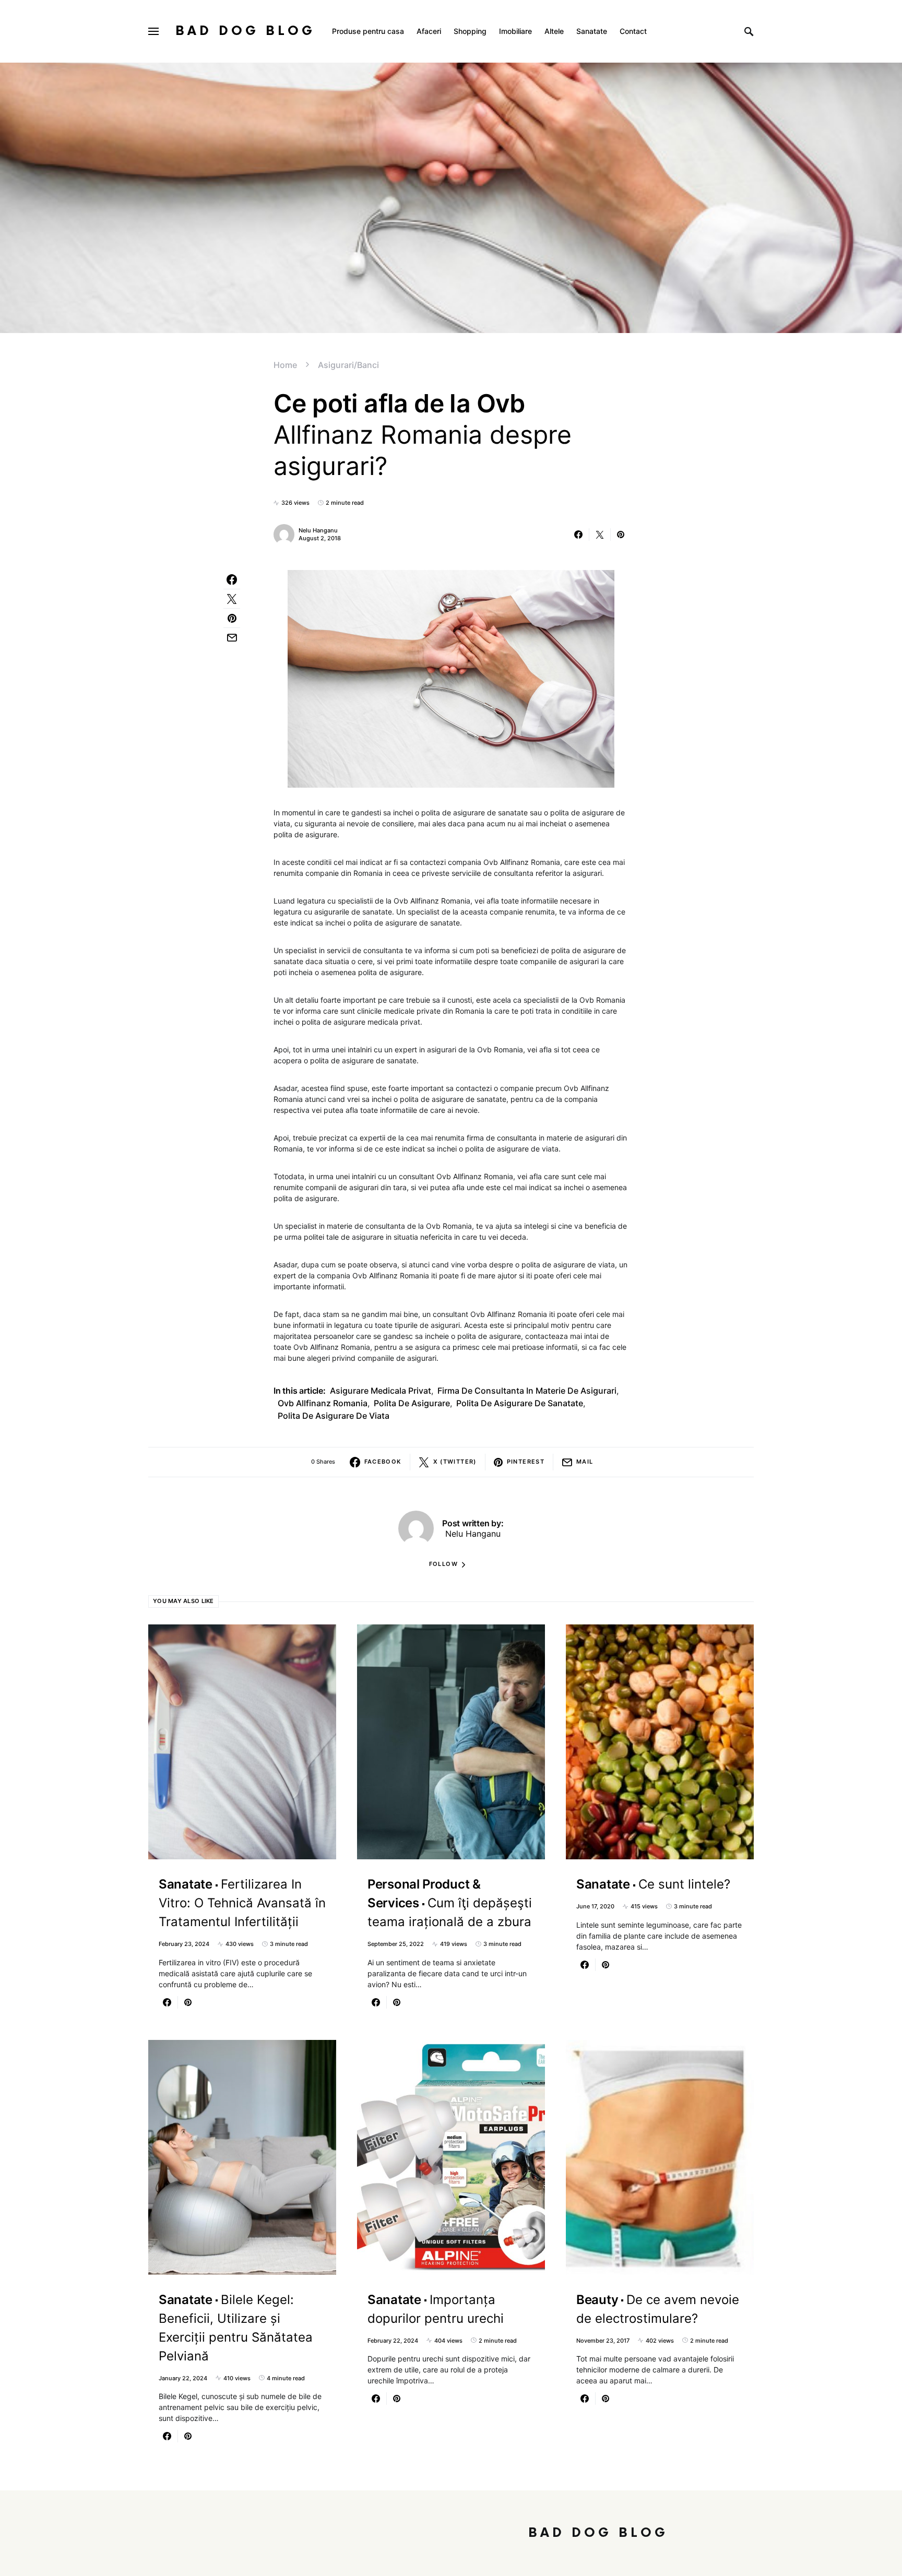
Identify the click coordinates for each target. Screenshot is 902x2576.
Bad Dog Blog (245, 31)
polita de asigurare (412, 1403)
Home (285, 365)
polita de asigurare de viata (334, 1416)
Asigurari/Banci (348, 365)
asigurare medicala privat (381, 1391)
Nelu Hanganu (318, 530)
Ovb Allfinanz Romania (323, 1403)
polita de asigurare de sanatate (520, 1403)
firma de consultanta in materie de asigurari (527, 1391)
